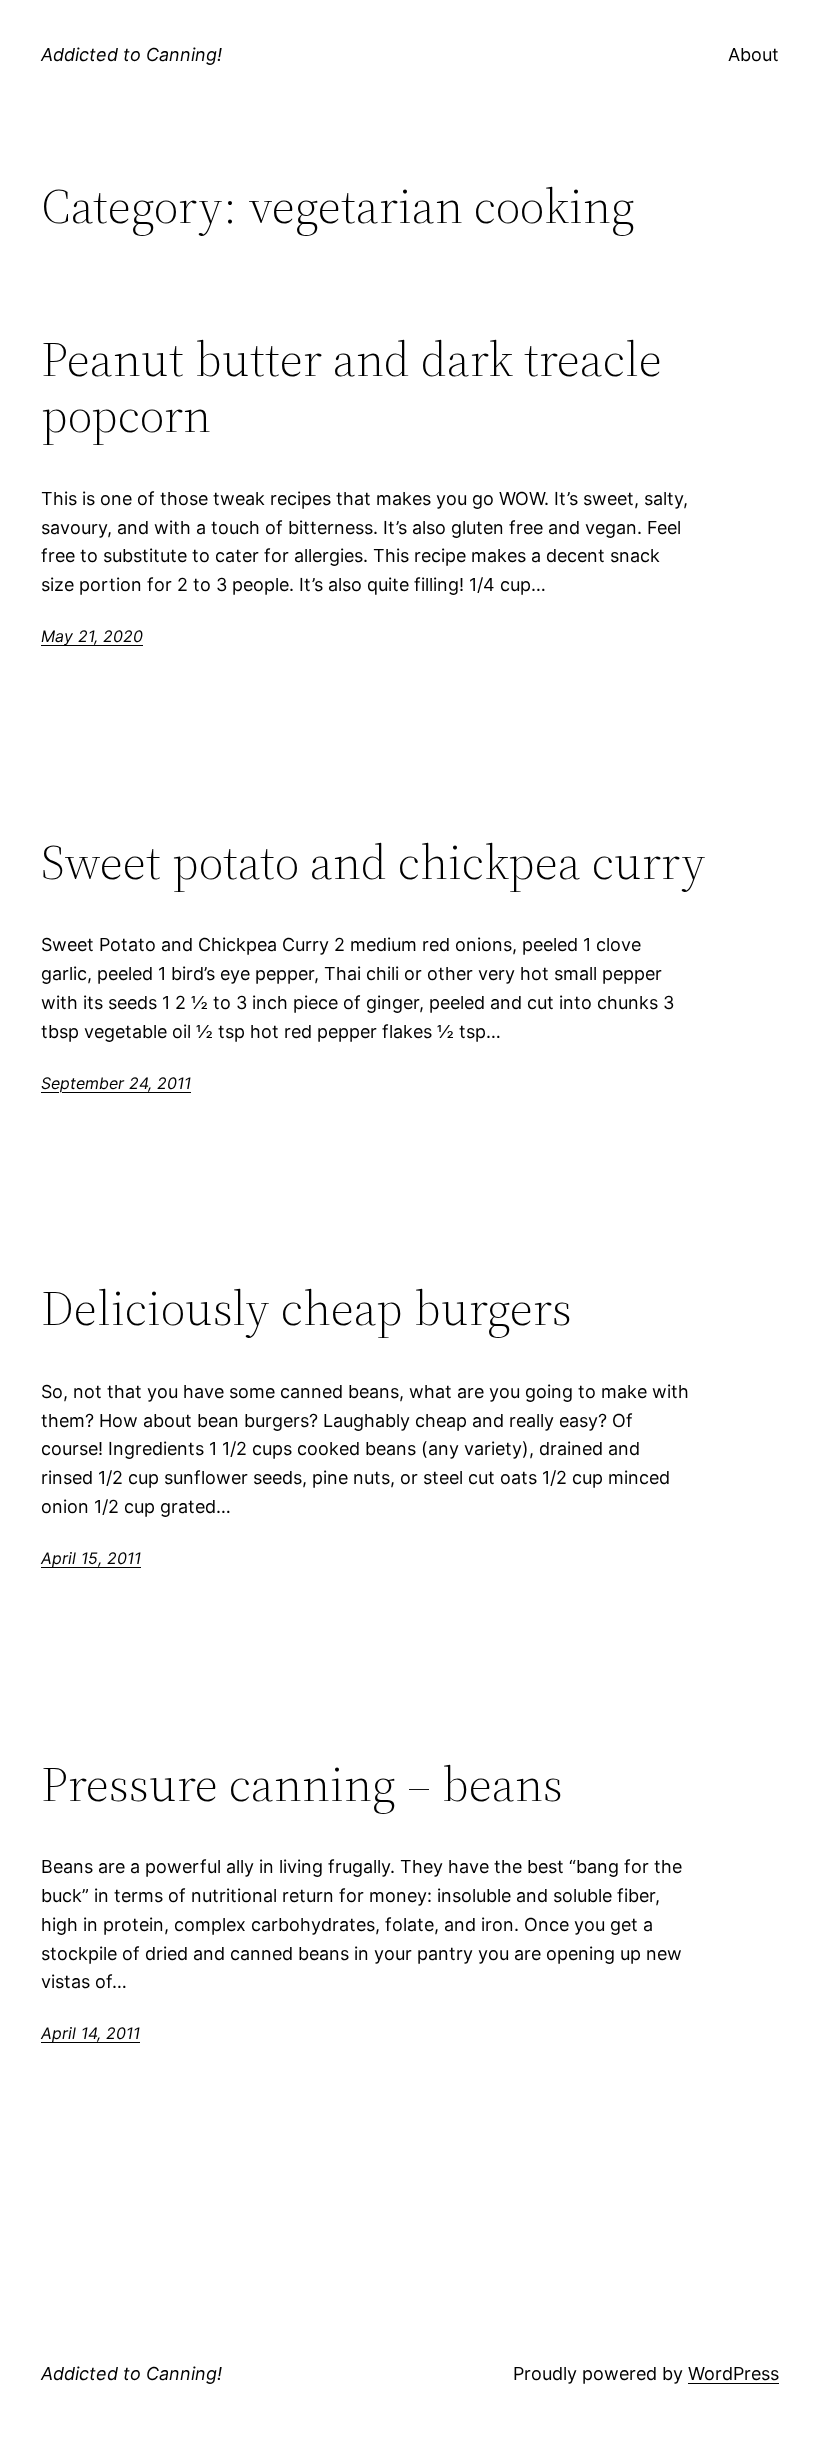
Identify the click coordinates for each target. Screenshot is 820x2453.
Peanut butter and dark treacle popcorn (351, 387)
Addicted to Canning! (131, 54)
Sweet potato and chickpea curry (373, 862)
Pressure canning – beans (302, 1784)
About (753, 54)
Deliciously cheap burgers (306, 1308)
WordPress (733, 2373)
